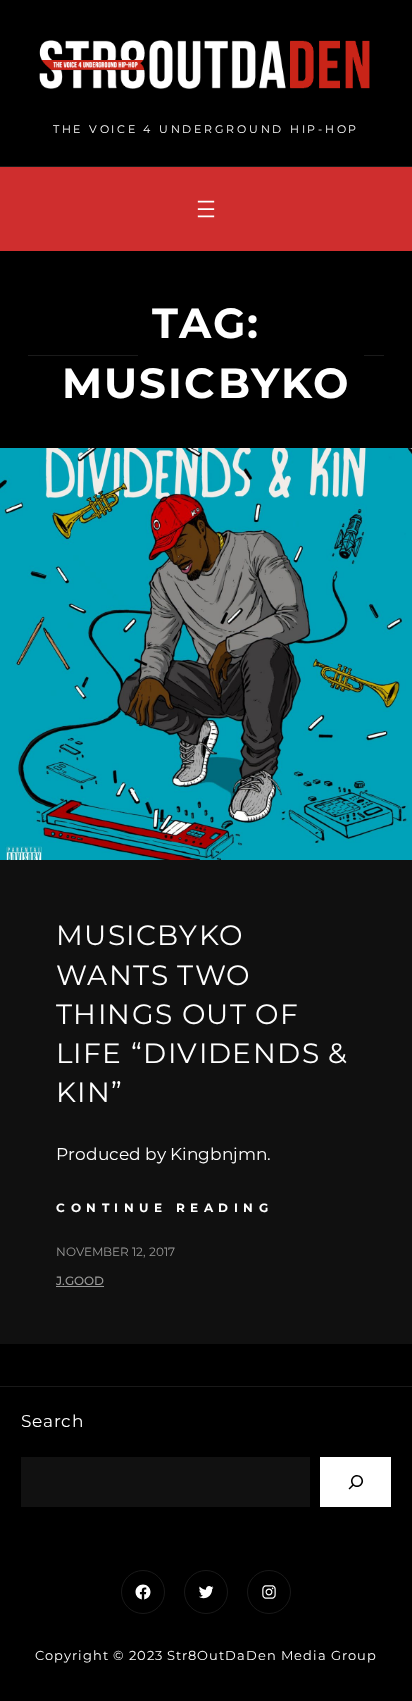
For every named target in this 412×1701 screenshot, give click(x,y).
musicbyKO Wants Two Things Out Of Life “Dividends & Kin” (202, 1013)
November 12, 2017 (115, 1251)
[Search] (355, 1481)
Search (52, 1421)
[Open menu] (206, 209)
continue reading (164, 1207)
